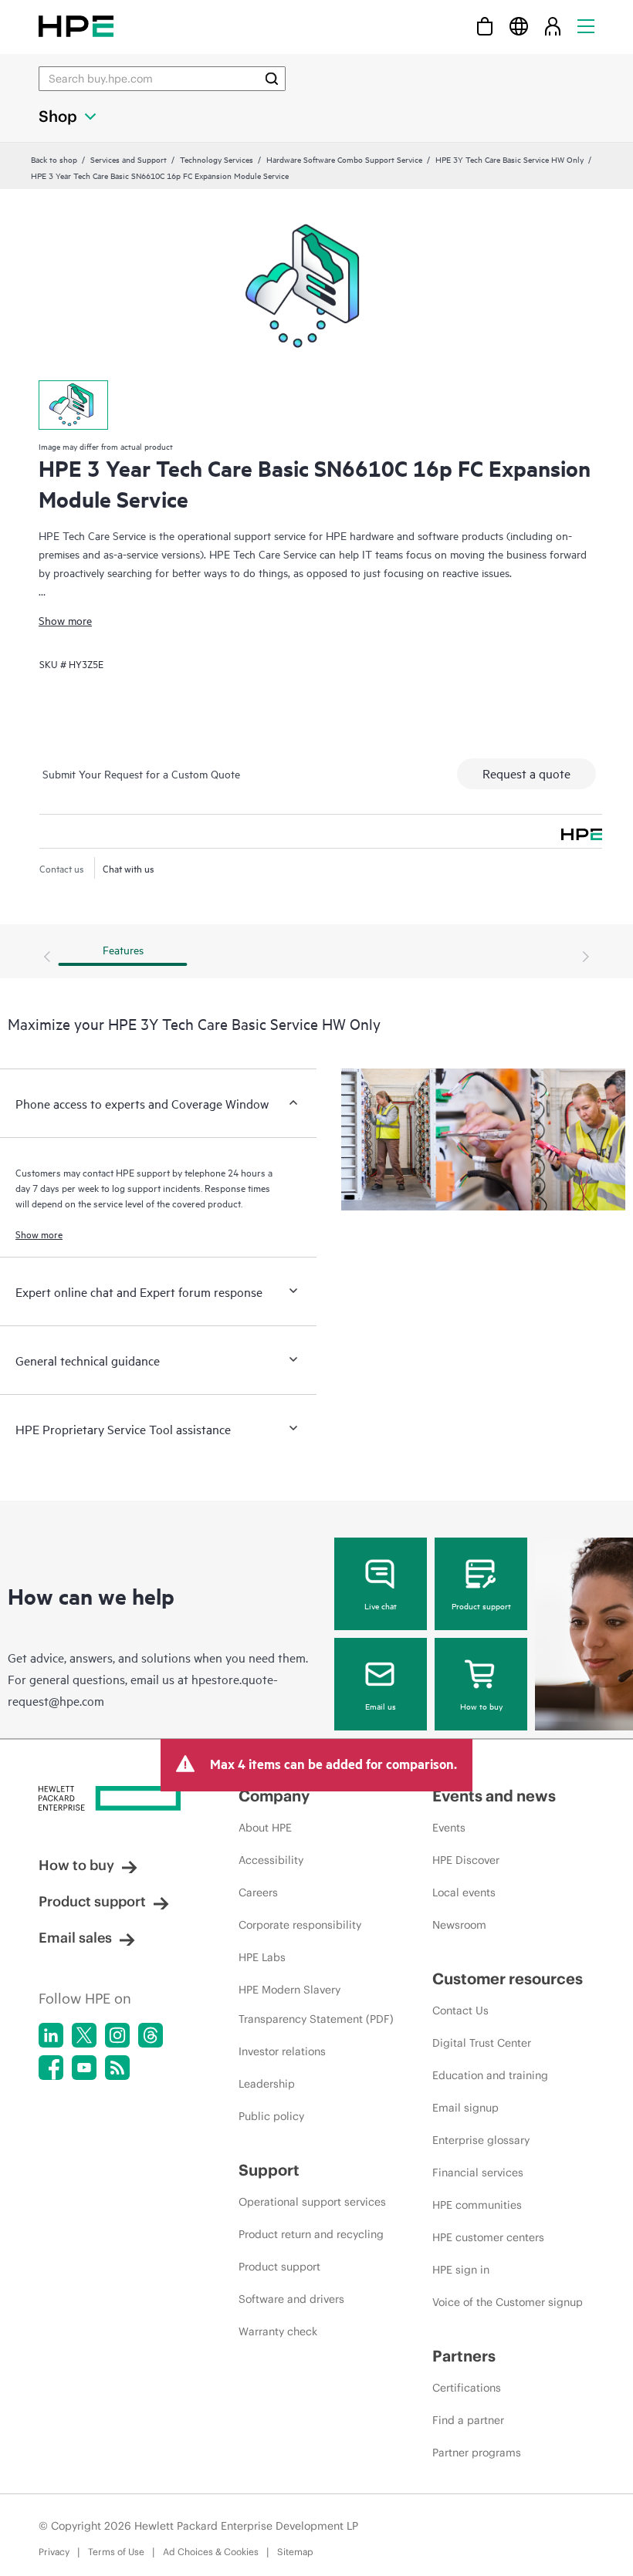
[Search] (272, 79)
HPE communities (477, 2205)
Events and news (494, 1796)
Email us (381, 1706)
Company (274, 1796)
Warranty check (278, 2331)
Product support (481, 1605)
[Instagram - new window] (117, 2035)
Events (449, 1828)
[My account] (553, 26)
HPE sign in (461, 2270)
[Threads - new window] (151, 2035)
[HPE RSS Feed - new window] (117, 2068)
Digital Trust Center (482, 2043)
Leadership (267, 2084)
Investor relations (282, 2051)
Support (269, 2170)
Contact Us (460, 2010)
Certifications (467, 2388)
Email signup (465, 2108)
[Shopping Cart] (485, 26)
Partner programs (477, 2453)
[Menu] (586, 26)
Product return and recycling (311, 2234)
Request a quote (526, 773)
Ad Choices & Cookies (211, 2552)
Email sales (75, 1938)
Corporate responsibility (300, 1925)
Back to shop (54, 159)
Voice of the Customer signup (508, 2302)
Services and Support (129, 159)
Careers (258, 1892)
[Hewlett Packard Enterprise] (76, 26)
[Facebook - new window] (51, 2068)
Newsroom (459, 1925)
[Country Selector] (519, 26)
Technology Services (217, 159)
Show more (65, 620)
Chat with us (129, 868)
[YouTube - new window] (84, 2068)
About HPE (265, 1828)
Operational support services (312, 2202)
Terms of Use (116, 2552)
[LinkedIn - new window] (51, 2035)
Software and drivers (291, 2299)
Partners (464, 2356)
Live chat (381, 1605)
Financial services (478, 2173)
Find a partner (468, 2420)
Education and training (490, 2075)
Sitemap (295, 2552)
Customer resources (508, 1978)
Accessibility (271, 1860)
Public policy (271, 2116)
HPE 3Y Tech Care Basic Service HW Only (509, 159)
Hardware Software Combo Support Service (344, 159)
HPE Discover (466, 1860)
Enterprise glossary (481, 2140)
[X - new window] (84, 2035)
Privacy (54, 2552)
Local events (464, 1892)
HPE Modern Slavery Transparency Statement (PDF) (316, 2004)
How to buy (481, 1706)
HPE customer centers (488, 2237)
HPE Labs (262, 1957)
